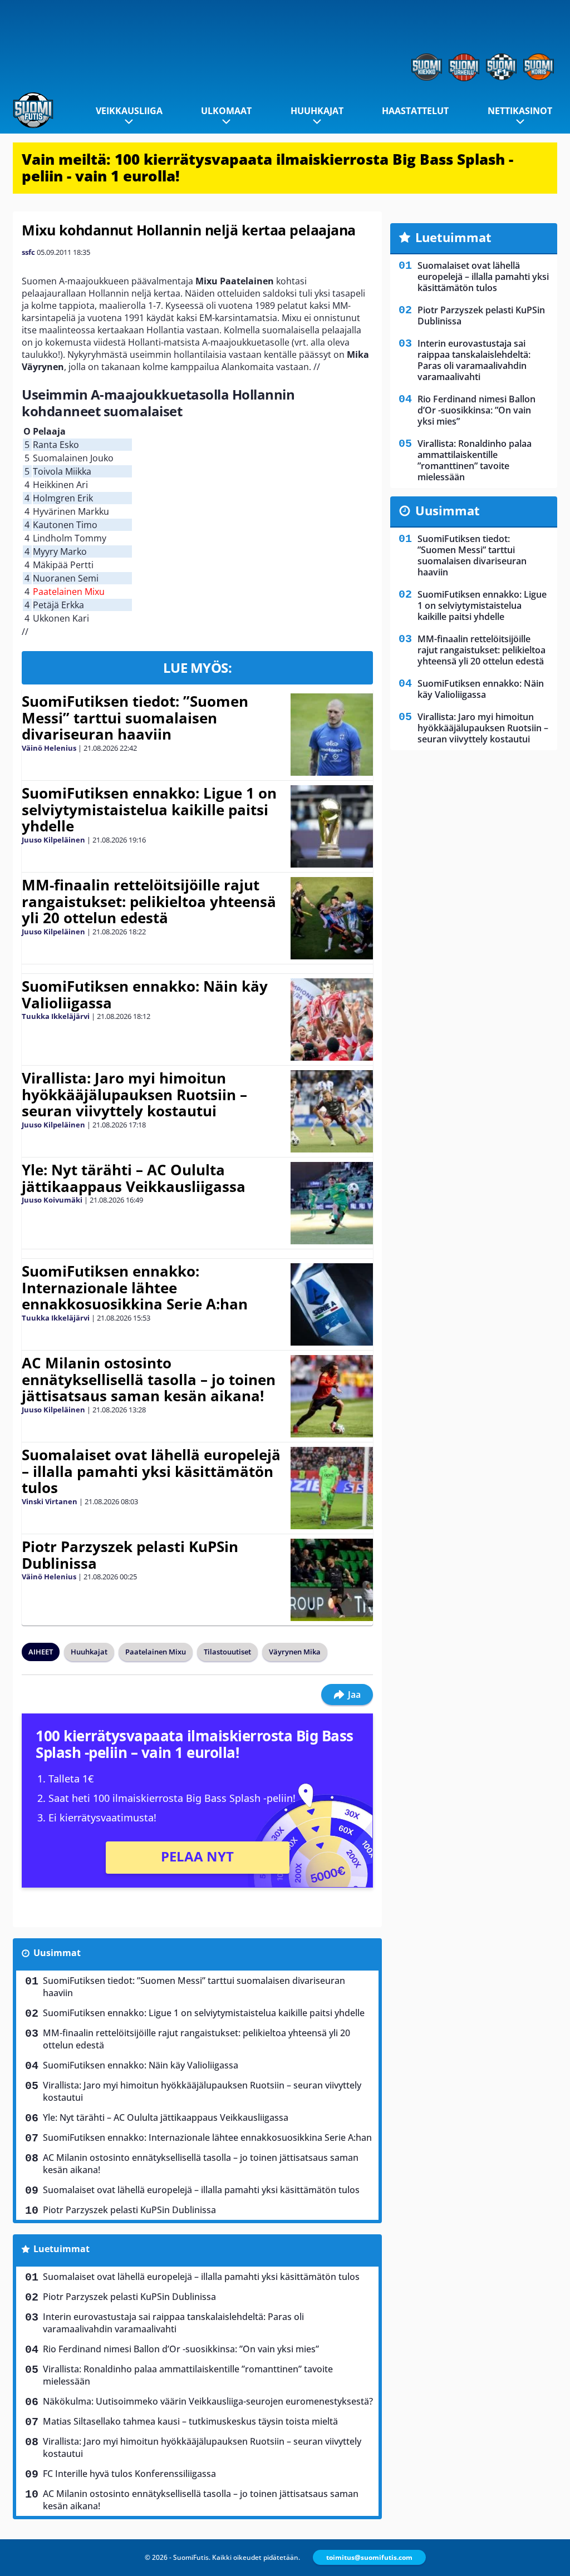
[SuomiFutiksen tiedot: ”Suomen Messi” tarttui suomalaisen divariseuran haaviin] (331, 735)
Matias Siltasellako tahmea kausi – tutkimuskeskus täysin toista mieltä (190, 2421)
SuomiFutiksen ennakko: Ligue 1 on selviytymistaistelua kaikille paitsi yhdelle (149, 810)
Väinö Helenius (49, 748)
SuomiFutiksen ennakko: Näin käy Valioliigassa (145, 994)
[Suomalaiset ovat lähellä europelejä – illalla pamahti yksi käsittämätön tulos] (331, 1488)
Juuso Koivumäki (52, 1200)
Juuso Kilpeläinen (53, 840)
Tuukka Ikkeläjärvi (56, 1016)
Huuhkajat (317, 111)
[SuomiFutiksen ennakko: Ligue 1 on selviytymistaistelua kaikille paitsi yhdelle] (331, 826)
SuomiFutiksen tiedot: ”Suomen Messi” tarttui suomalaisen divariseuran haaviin (135, 718)
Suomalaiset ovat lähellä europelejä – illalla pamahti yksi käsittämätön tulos (151, 1471)
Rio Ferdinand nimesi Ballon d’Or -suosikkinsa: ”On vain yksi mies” (181, 2349)
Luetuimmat (62, 2249)
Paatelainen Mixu (156, 1652)
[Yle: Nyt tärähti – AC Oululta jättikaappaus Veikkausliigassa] (331, 1203)
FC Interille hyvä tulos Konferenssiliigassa (129, 2474)
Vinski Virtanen (50, 1501)
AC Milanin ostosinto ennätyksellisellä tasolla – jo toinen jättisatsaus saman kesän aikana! (149, 1380)
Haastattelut (415, 111)
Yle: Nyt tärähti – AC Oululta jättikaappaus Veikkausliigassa (134, 1178)
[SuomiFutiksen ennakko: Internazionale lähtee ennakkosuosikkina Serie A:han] (331, 1304)
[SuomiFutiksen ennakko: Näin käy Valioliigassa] (332, 1019)
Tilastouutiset (227, 1652)
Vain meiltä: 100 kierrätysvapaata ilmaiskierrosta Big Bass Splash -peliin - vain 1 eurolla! (267, 168)
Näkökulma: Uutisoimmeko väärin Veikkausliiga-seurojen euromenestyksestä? (208, 2401)
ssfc (28, 252)
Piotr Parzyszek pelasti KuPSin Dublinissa (130, 1555)
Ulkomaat (226, 111)
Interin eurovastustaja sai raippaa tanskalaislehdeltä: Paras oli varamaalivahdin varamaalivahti (173, 2323)
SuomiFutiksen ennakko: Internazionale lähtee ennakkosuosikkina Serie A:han (135, 1288)
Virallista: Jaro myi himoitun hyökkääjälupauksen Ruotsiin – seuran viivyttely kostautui (134, 1095)
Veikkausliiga (129, 111)
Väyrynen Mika (295, 1652)
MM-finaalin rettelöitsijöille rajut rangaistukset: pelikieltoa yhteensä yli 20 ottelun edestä (149, 902)
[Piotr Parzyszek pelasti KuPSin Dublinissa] (331, 1580)
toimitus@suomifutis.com (369, 2557)
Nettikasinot (520, 111)
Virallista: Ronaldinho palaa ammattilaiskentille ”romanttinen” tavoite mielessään (188, 2375)
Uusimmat (57, 1953)
